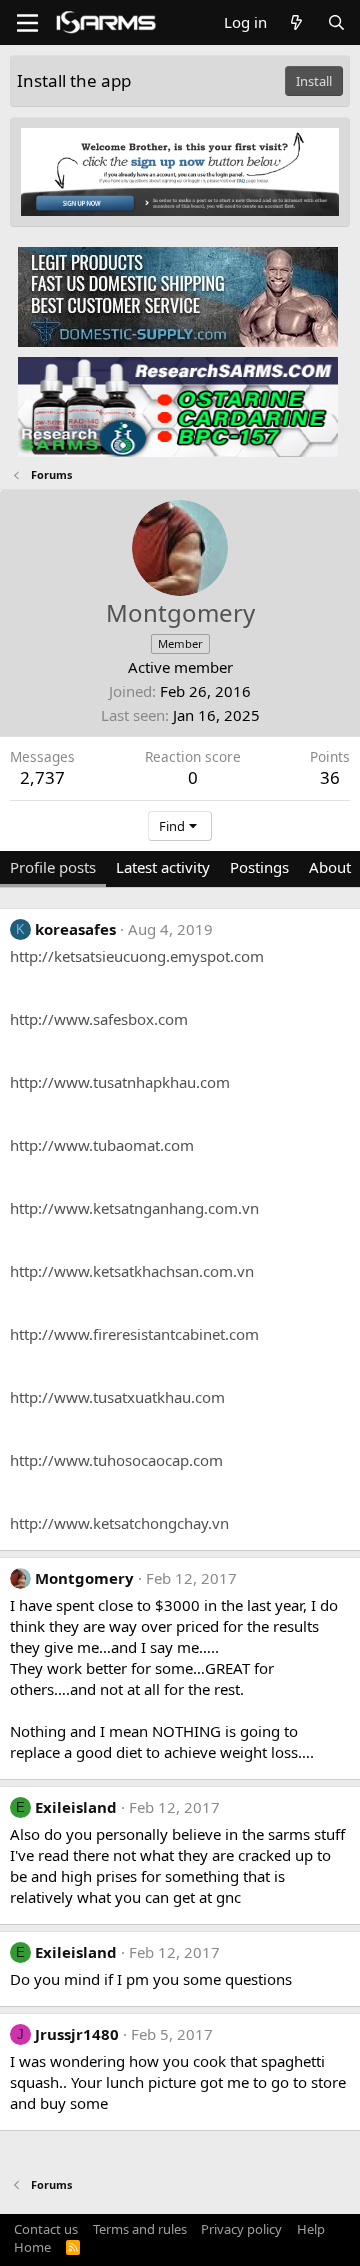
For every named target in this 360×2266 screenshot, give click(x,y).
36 (330, 777)
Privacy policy (241, 2229)
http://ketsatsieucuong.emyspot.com (137, 956)
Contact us (46, 2229)
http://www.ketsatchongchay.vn (119, 1523)
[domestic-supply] (178, 296)
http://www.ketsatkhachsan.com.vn (132, 1271)
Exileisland (76, 1807)
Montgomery (84, 1578)
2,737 (42, 777)
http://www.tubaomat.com (102, 1145)
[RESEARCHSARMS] (178, 406)
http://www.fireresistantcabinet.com (134, 1334)
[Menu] (27, 23)
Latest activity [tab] (163, 867)
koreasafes (75, 929)
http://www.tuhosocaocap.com (116, 1460)
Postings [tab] (259, 867)
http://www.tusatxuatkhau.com (117, 1397)
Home (32, 2247)
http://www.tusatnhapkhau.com (120, 1082)
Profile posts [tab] (53, 867)
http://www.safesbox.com (99, 1019)
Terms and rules (140, 2229)
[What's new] (296, 22)
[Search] (336, 22)
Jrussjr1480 (77, 2034)
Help (311, 2229)
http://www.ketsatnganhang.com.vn (134, 1208)
